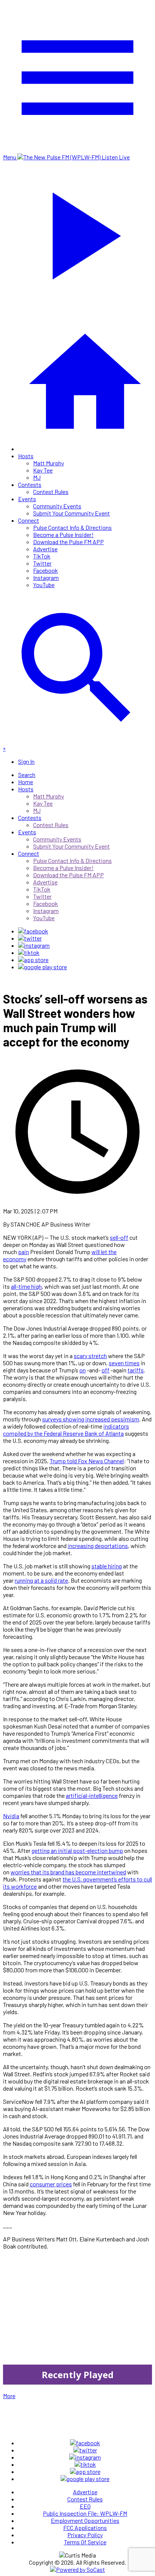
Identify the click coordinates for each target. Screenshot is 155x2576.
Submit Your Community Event (71, 513)
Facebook (46, 570)
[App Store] (33, 960)
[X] (30, 938)
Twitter (42, 563)
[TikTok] (29, 952)
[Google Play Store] (43, 967)
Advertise (45, 549)
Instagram (46, 577)
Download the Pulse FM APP (68, 542)
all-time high (26, 1286)
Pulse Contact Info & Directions (72, 527)
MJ (37, 477)
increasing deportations (98, 1546)
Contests (30, 484)
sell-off (119, 1237)
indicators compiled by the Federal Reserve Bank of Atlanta (66, 1430)
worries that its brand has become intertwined (68, 1872)
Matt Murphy (49, 463)
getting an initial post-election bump (77, 1850)
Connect (29, 520)
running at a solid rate (41, 1580)
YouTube (44, 585)
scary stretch (90, 1356)
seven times (124, 1363)
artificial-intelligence (92, 1795)
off (106, 1370)
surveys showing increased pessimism (91, 1419)
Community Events (57, 506)
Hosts (26, 456)
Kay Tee (43, 470)
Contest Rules (51, 492)
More (9, 2396)
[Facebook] (33, 931)
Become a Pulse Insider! (63, 535)
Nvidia (11, 1816)
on (83, 1370)
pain (24, 1252)
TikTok (42, 556)
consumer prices (51, 2184)
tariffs (136, 1370)
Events (27, 499)
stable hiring (107, 1566)
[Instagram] (34, 945)
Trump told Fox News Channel (87, 1461)
